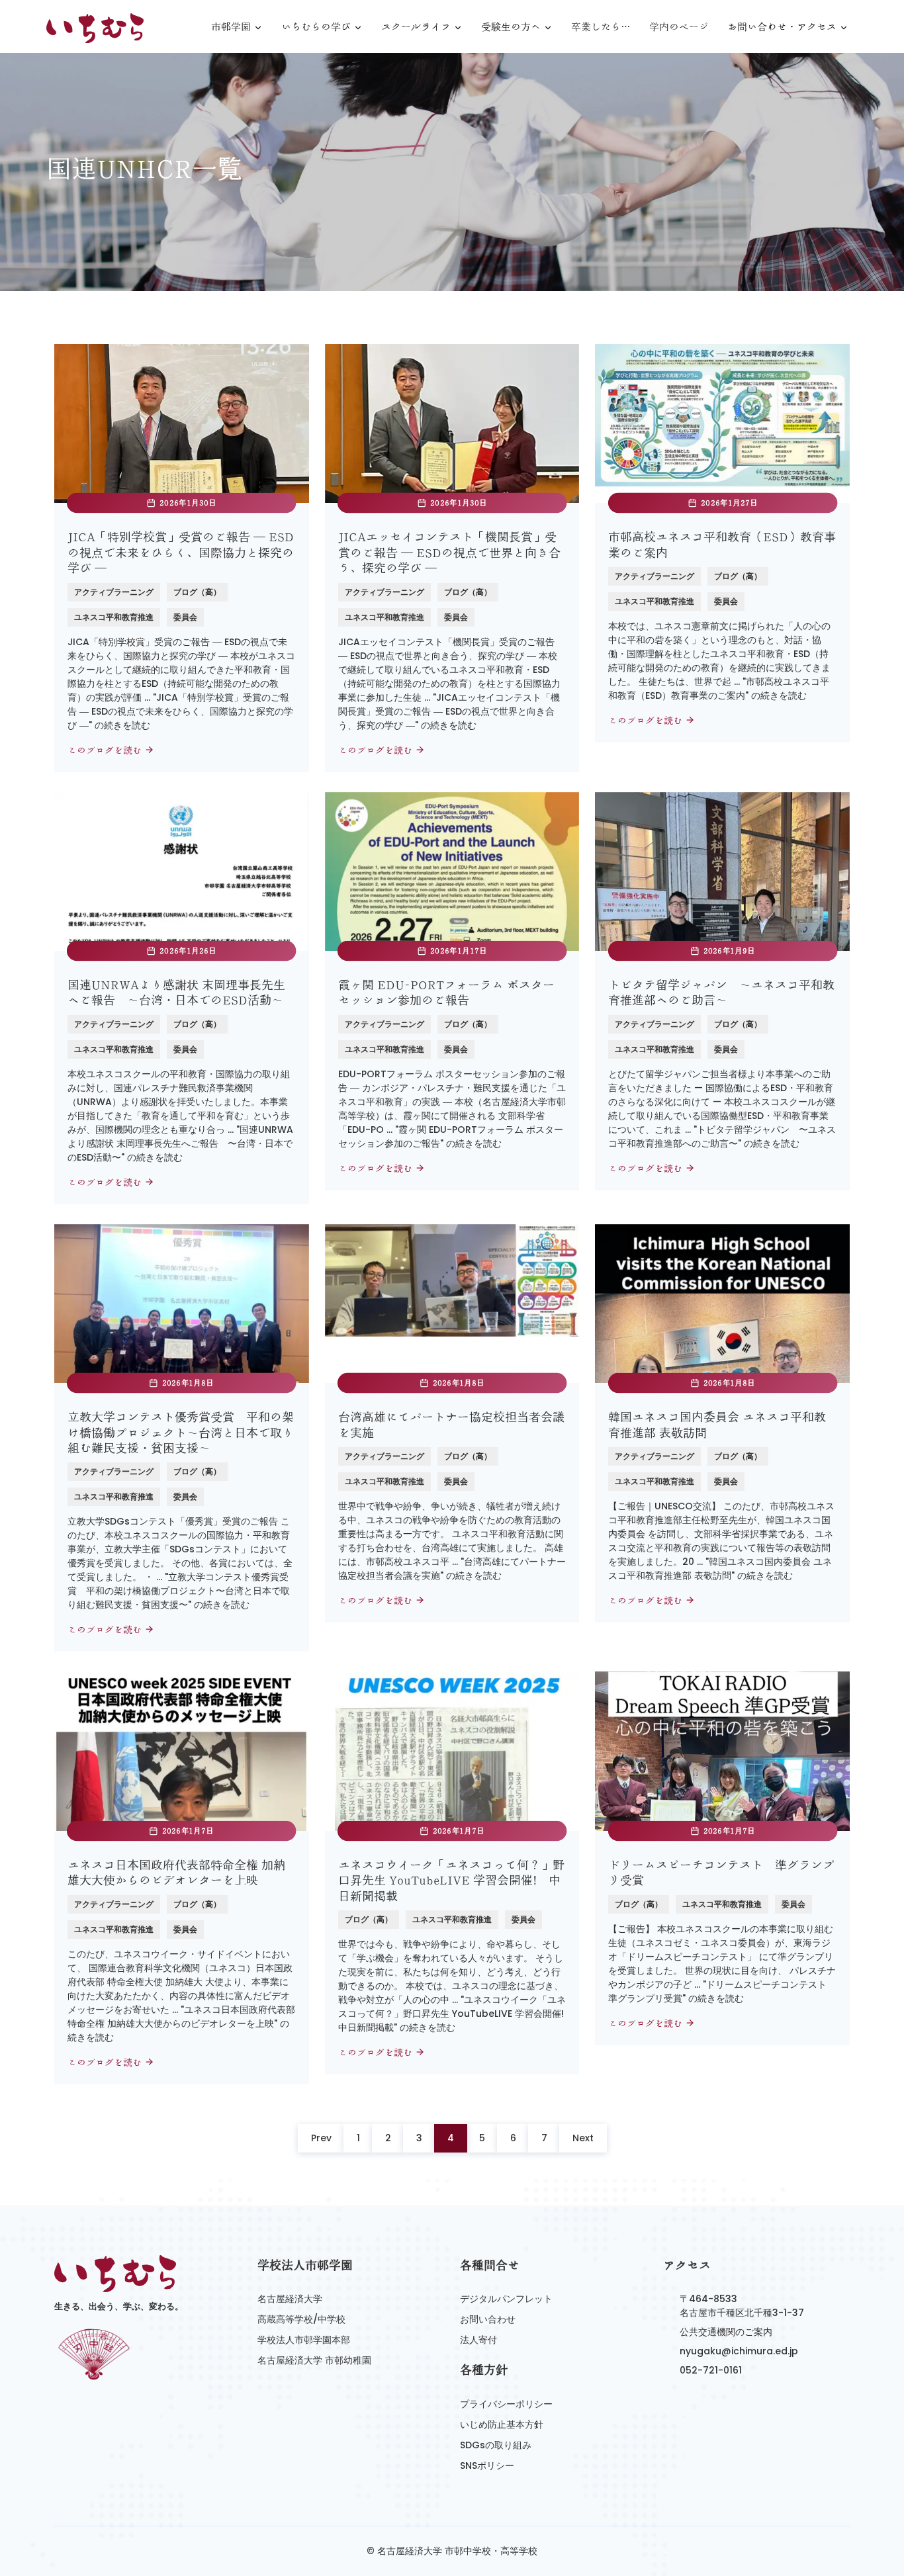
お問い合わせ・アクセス (782, 27)
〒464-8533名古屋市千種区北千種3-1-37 (742, 2306)
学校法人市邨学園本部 (304, 2340)
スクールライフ (416, 27)
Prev (321, 2138)
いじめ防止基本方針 (502, 2424)
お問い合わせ (488, 2319)
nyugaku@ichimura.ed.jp (739, 2351)
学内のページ (679, 27)
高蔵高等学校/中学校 (301, 2319)
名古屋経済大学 (290, 2299)
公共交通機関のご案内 (726, 2332)
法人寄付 (478, 2340)
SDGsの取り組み (496, 2445)
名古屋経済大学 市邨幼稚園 (314, 2360)
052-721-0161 (711, 2370)
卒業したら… (601, 27)
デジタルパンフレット (506, 2299)
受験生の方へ (511, 27)
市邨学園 (231, 27)
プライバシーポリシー (506, 2404)
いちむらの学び (316, 27)
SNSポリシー (487, 2465)
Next (583, 2138)
